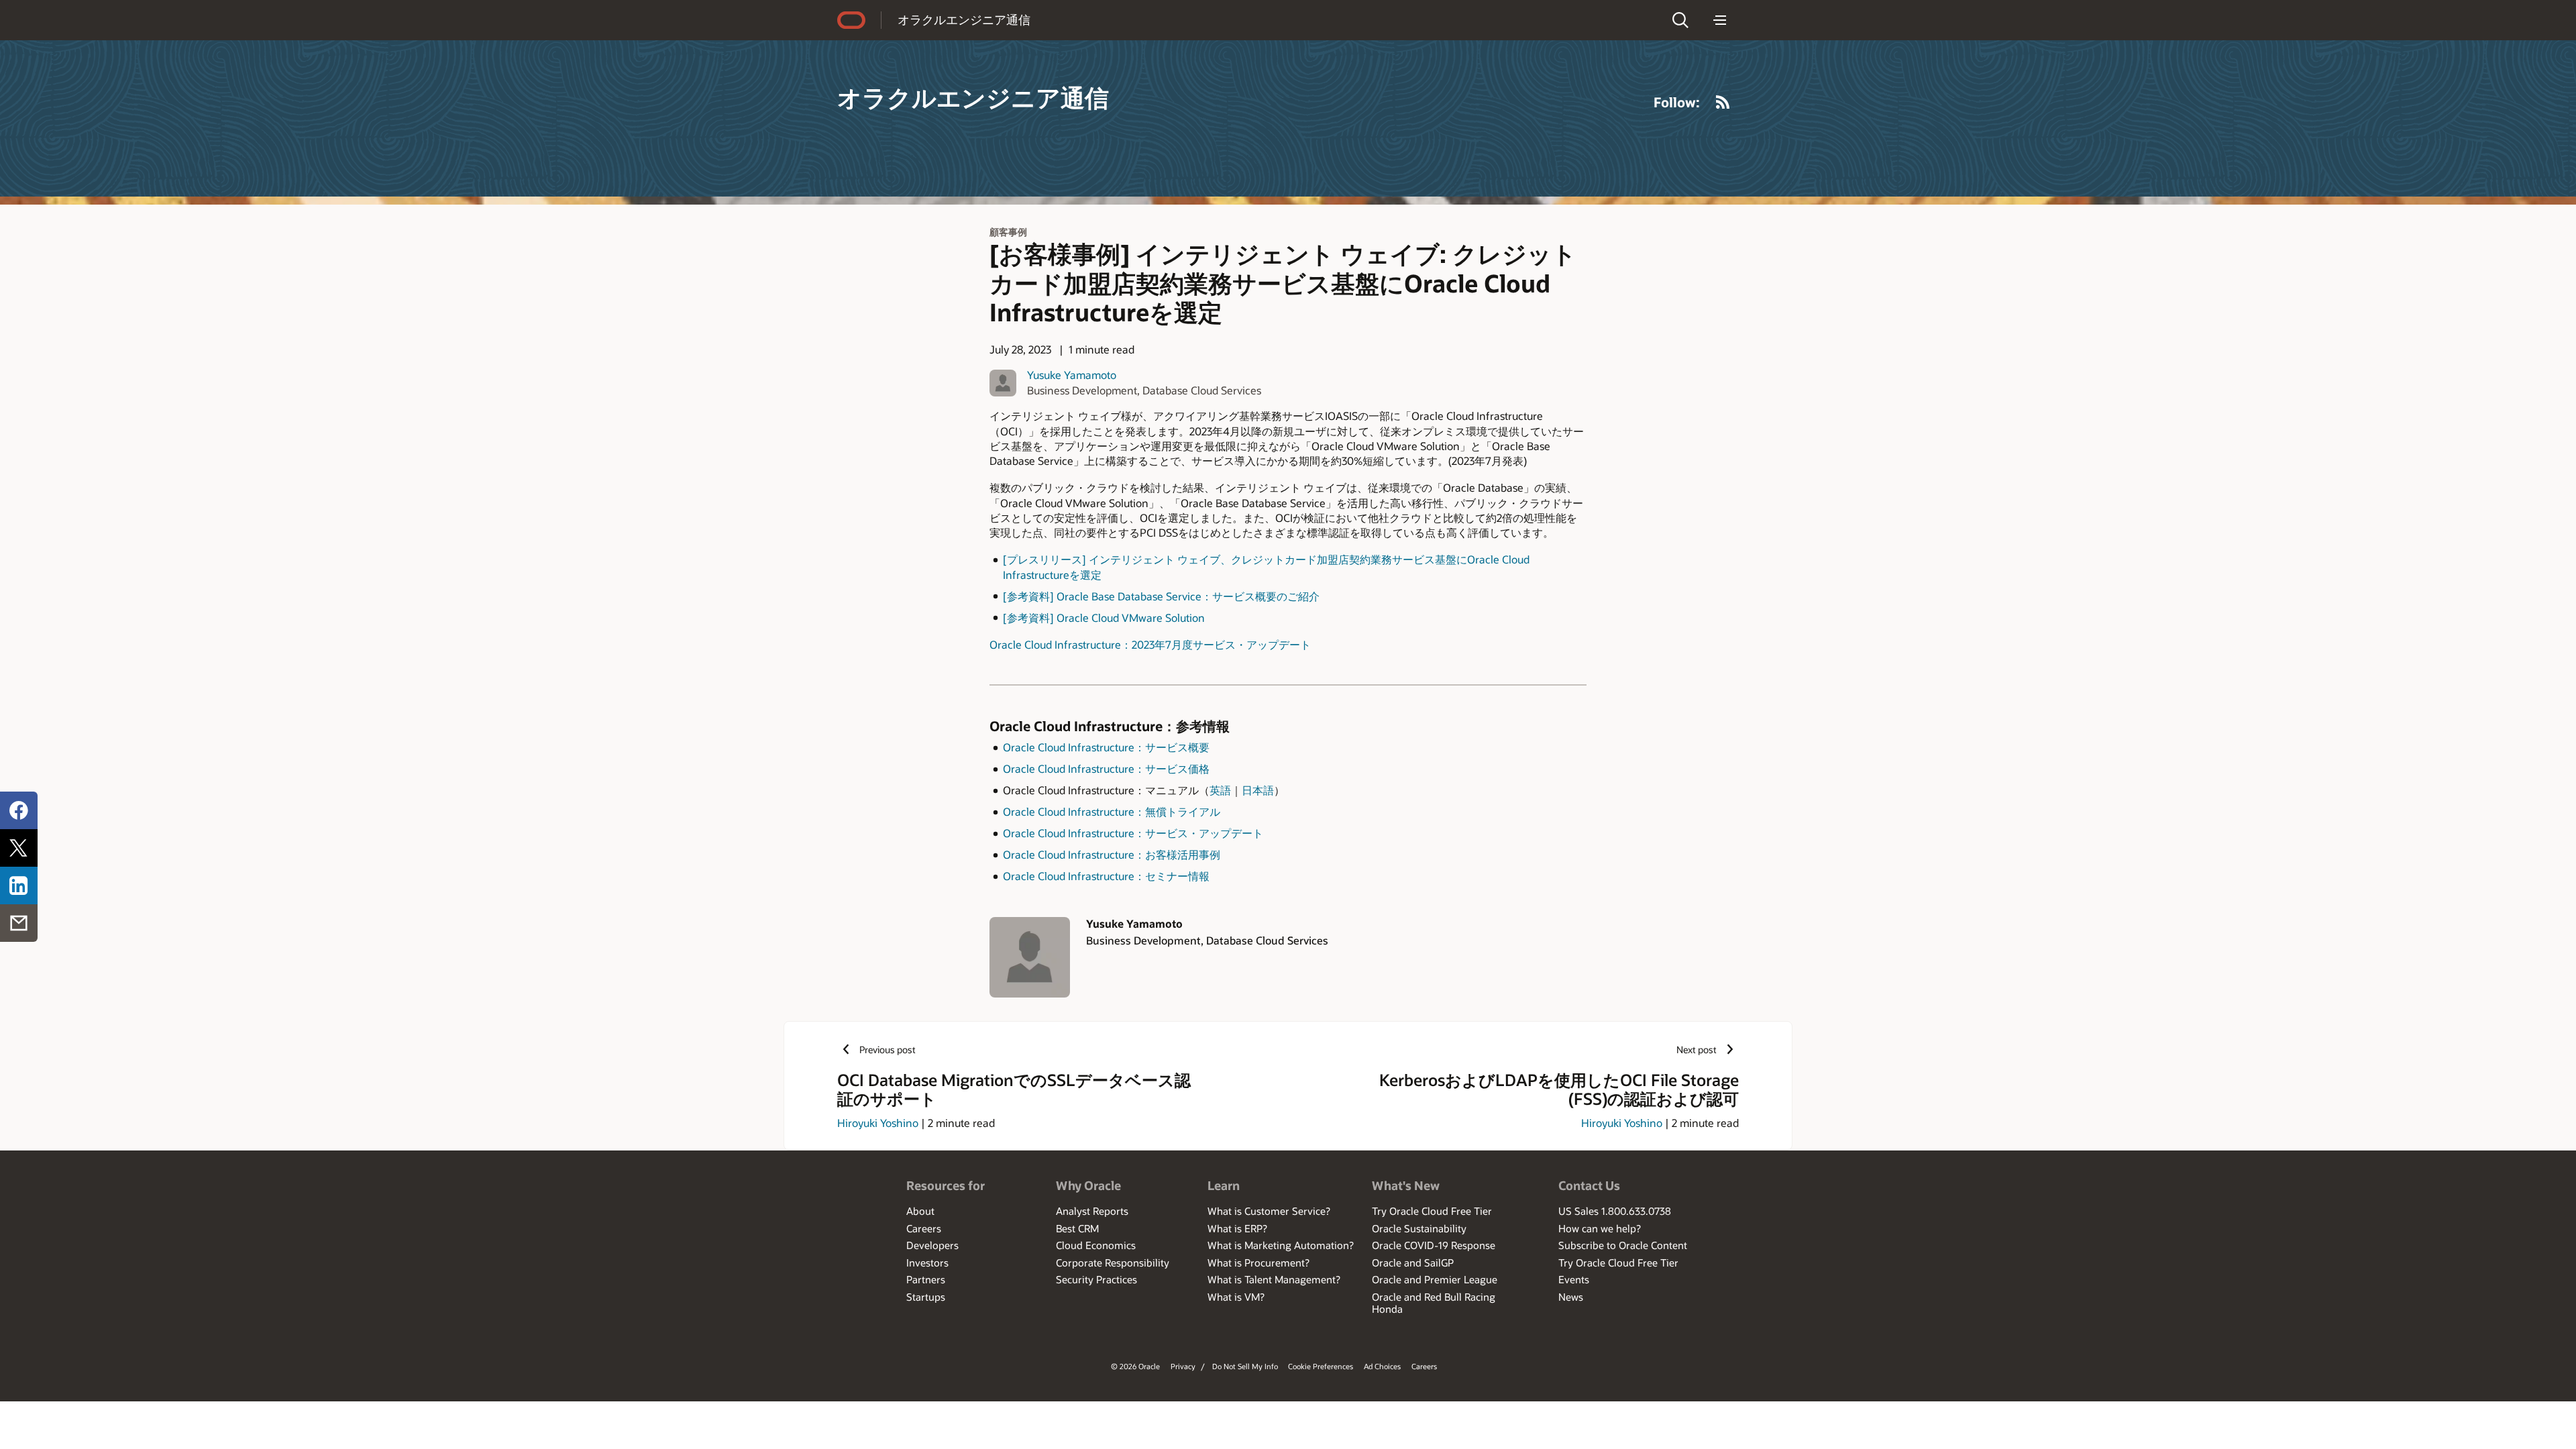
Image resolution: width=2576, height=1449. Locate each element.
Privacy (1183, 1366)
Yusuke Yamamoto (1072, 375)
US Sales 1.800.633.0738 (1615, 1211)
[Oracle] (851, 20)
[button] (1680, 20)
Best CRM (1077, 1228)
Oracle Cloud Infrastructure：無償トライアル (1112, 811)
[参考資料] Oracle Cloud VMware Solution (1104, 618)
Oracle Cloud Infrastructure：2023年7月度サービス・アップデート (1150, 644)
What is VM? (1236, 1297)
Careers (924, 1228)
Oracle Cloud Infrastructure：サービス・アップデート (1133, 833)
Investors (927, 1263)
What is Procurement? (1258, 1263)
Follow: (1677, 102)
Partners (926, 1279)
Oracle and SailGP (1413, 1263)
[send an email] (19, 923)
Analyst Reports (1092, 1211)
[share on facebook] (19, 810)
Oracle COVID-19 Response (1434, 1245)
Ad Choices (1382, 1366)
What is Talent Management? (1274, 1279)
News (1571, 1297)
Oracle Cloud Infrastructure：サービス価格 (1106, 768)
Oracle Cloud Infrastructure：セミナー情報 (1106, 876)
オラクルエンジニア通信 (964, 19)
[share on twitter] (19, 848)
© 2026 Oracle (1135, 1366)
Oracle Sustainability (1419, 1228)
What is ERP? (1237, 1228)
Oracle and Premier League (1435, 1279)
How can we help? (1600, 1228)
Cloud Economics (1096, 1245)
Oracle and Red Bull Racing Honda (1434, 1303)
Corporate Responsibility (1113, 1263)
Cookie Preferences (1321, 1366)
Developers (932, 1245)
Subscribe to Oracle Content (1623, 1245)
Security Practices (1096, 1279)
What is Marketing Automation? (1281, 1245)
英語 (1220, 790)
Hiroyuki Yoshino (878, 1123)
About (920, 1211)
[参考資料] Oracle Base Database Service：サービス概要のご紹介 (1161, 596)
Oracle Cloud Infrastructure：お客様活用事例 (1112, 854)
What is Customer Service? (1269, 1211)
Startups (926, 1297)
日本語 (1258, 790)
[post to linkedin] (19, 885)
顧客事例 (1008, 232)
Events (1574, 1279)
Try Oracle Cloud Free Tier (1432, 1211)
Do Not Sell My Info (1245, 1366)
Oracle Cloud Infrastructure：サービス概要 (1106, 747)
